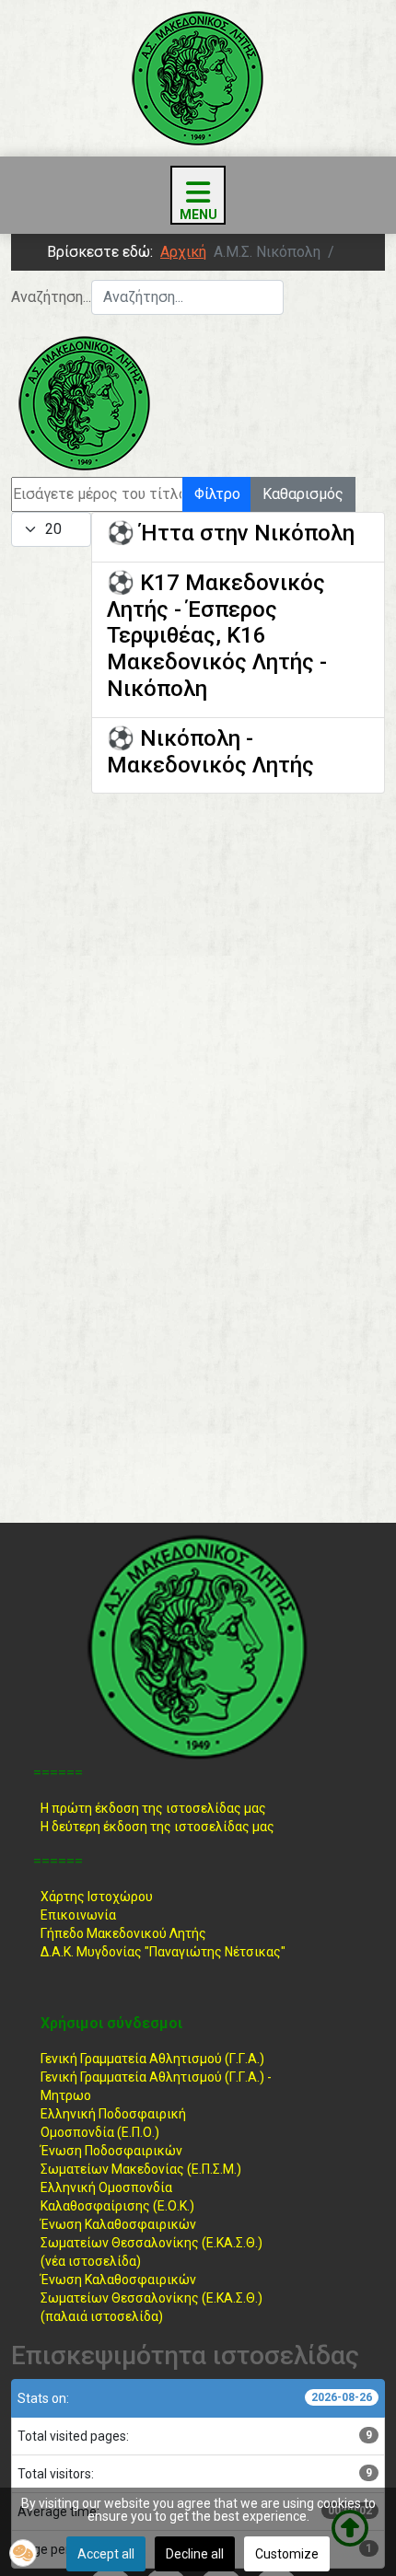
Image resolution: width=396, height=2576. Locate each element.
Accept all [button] (106, 2554)
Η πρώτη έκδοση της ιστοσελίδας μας (153, 1808)
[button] (23, 2553)
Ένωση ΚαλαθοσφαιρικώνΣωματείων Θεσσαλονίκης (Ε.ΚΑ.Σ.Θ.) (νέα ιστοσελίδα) (151, 2243)
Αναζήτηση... (51, 297)
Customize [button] (287, 2554)
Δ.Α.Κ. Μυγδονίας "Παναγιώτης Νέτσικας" (163, 1952)
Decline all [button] (195, 2554)
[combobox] (187, 297)
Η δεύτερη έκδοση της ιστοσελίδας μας (157, 1827)
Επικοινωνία (78, 1915)
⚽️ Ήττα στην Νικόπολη (231, 533)
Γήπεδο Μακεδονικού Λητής (123, 1933)
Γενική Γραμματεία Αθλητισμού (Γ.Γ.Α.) (152, 2059)
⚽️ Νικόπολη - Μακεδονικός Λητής (210, 752)
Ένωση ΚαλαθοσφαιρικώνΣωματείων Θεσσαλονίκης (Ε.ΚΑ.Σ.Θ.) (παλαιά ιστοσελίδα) (151, 2298)
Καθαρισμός (303, 494)
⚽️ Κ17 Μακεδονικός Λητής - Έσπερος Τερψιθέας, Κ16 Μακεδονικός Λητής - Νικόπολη (217, 636)
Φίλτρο (217, 494)
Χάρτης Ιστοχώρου (97, 1897)
